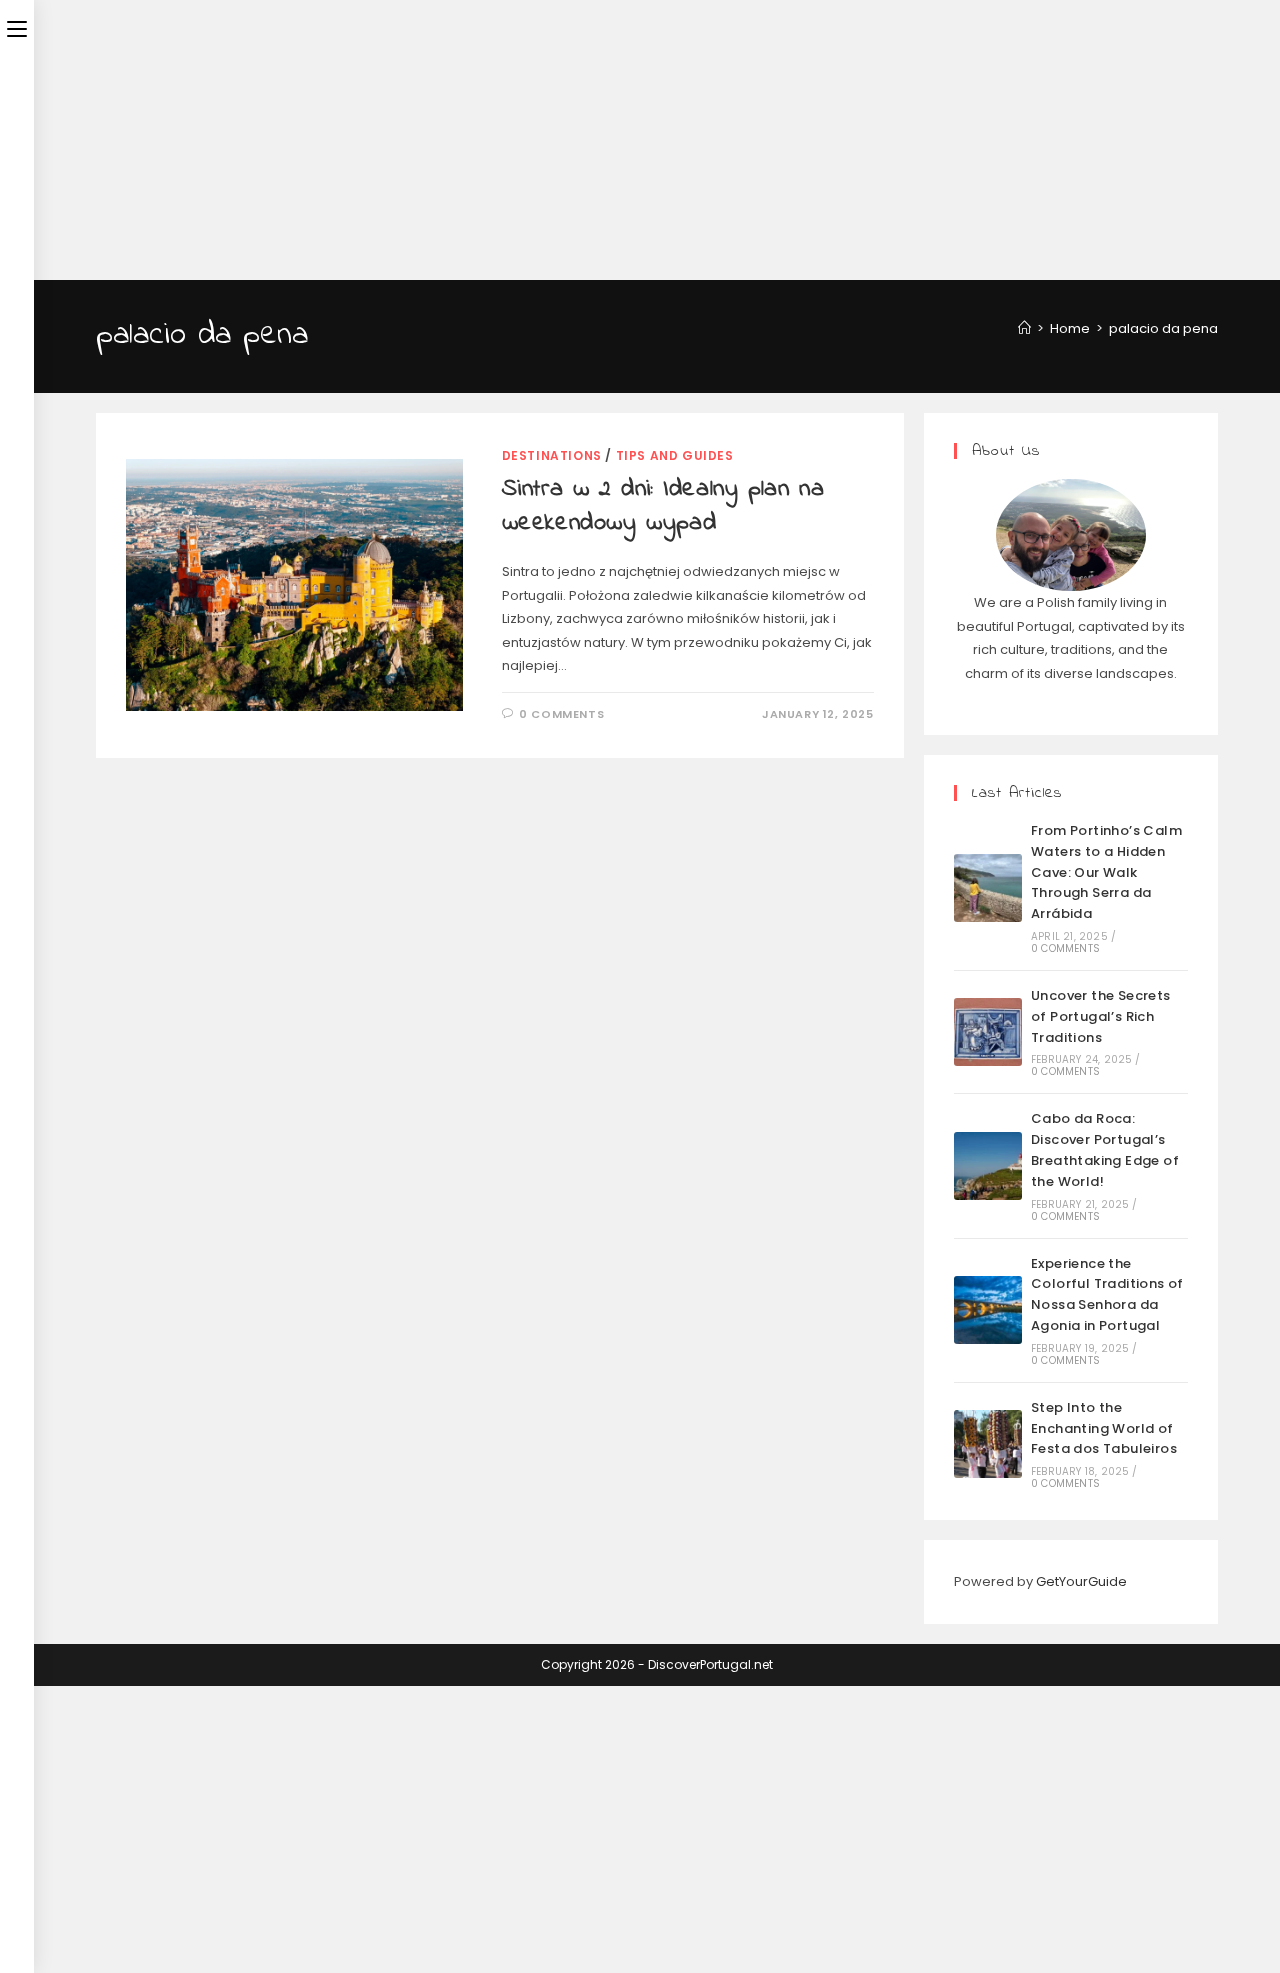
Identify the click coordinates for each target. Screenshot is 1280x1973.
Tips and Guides (675, 455)
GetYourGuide (1081, 1581)
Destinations (552, 455)
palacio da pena (1163, 328)
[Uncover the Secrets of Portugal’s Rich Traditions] (988, 1032)
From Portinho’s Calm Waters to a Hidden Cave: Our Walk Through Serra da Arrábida (1106, 872)
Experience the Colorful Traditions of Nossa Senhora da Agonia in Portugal (1107, 1294)
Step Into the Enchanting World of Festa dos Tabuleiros (1104, 1428)
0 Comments (561, 714)
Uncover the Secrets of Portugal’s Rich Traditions (1101, 1016)
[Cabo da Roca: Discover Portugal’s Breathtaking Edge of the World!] (988, 1166)
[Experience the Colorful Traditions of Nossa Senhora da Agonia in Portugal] (988, 1310)
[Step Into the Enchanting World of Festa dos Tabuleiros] (988, 1444)
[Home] (1024, 328)
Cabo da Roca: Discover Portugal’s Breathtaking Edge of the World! (1105, 1149)
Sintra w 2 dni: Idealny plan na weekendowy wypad (663, 506)
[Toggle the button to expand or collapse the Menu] (17, 27)
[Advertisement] (600, 140)
